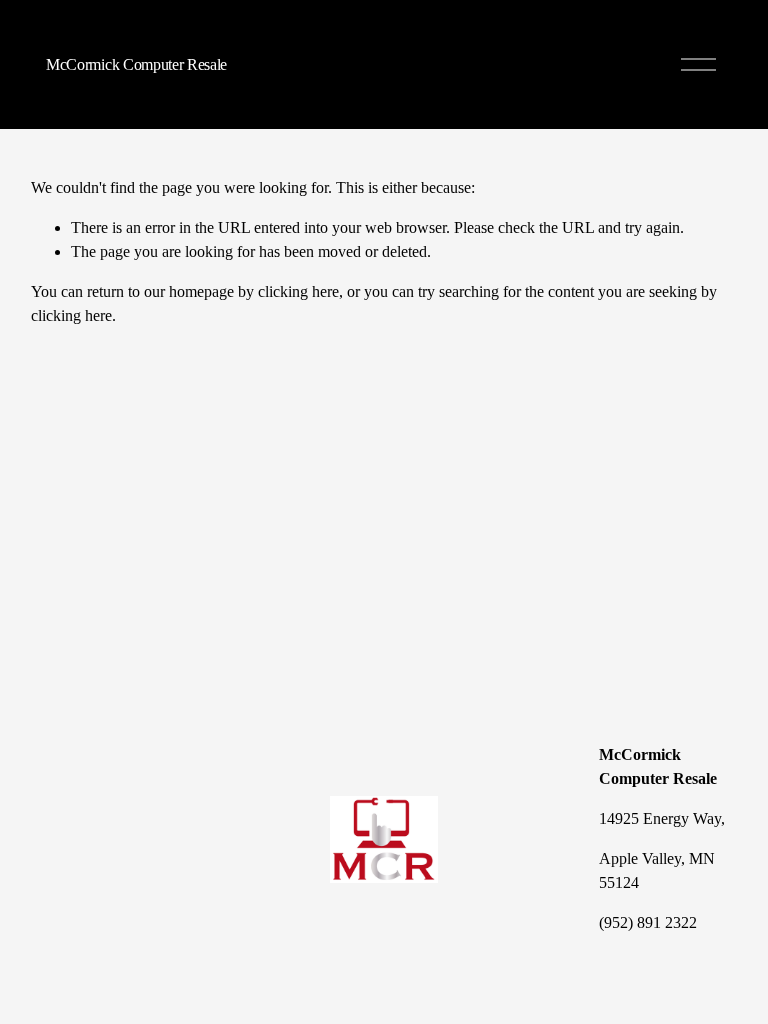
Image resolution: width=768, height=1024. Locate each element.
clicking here (298, 291)
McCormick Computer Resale (136, 64)
